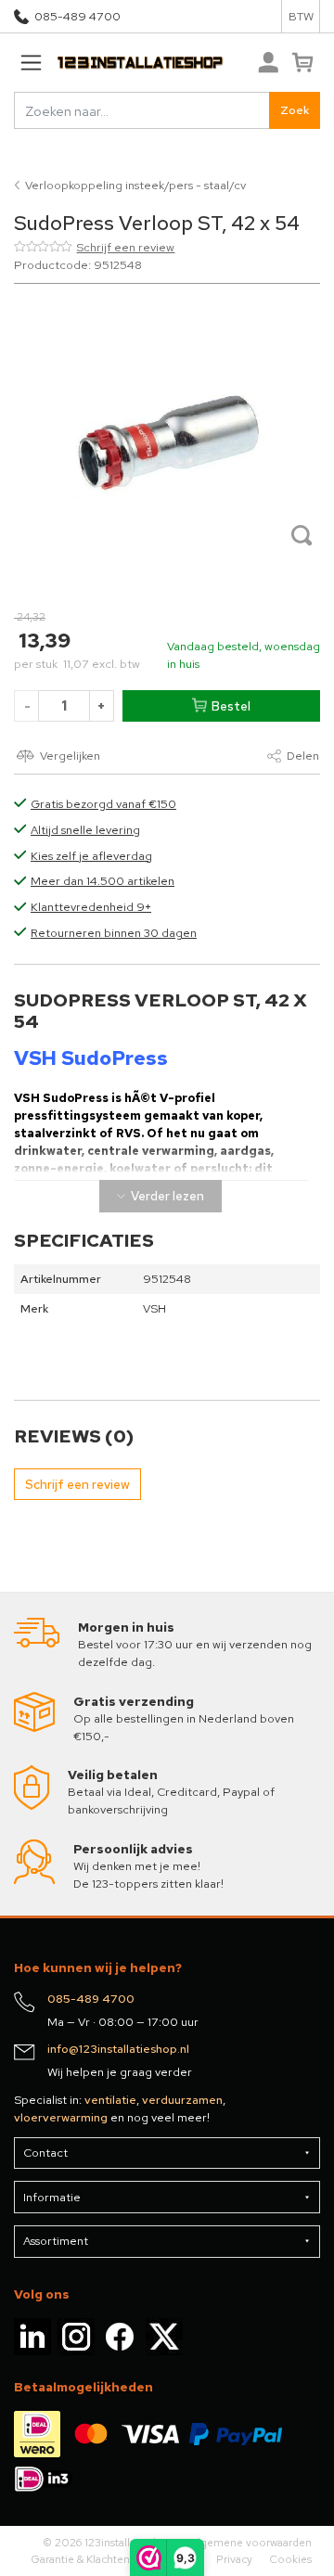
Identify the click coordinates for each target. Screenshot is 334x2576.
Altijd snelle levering (85, 830)
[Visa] (150, 2433)
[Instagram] (76, 2335)
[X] (164, 2335)
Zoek (295, 110)
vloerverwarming (61, 2117)
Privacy (234, 2559)
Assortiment (56, 2241)
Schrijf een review (125, 247)
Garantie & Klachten (80, 2559)
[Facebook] (120, 2335)
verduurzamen (182, 2100)
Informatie (52, 2197)
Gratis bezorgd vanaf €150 (103, 804)
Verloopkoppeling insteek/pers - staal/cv (135, 185)
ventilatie (110, 2100)
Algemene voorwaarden (251, 2543)
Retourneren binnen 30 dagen (114, 933)
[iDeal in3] (44, 2477)
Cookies (290, 2559)
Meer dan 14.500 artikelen (103, 881)
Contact (45, 2153)
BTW (301, 16)
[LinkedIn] (32, 2335)
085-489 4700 (77, 16)
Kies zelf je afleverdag (91, 856)
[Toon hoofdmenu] (31, 63)
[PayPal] (236, 2433)
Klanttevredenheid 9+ (91, 907)
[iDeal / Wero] (37, 2433)
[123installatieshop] (119, 63)
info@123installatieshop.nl (118, 2049)
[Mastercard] (91, 2433)
